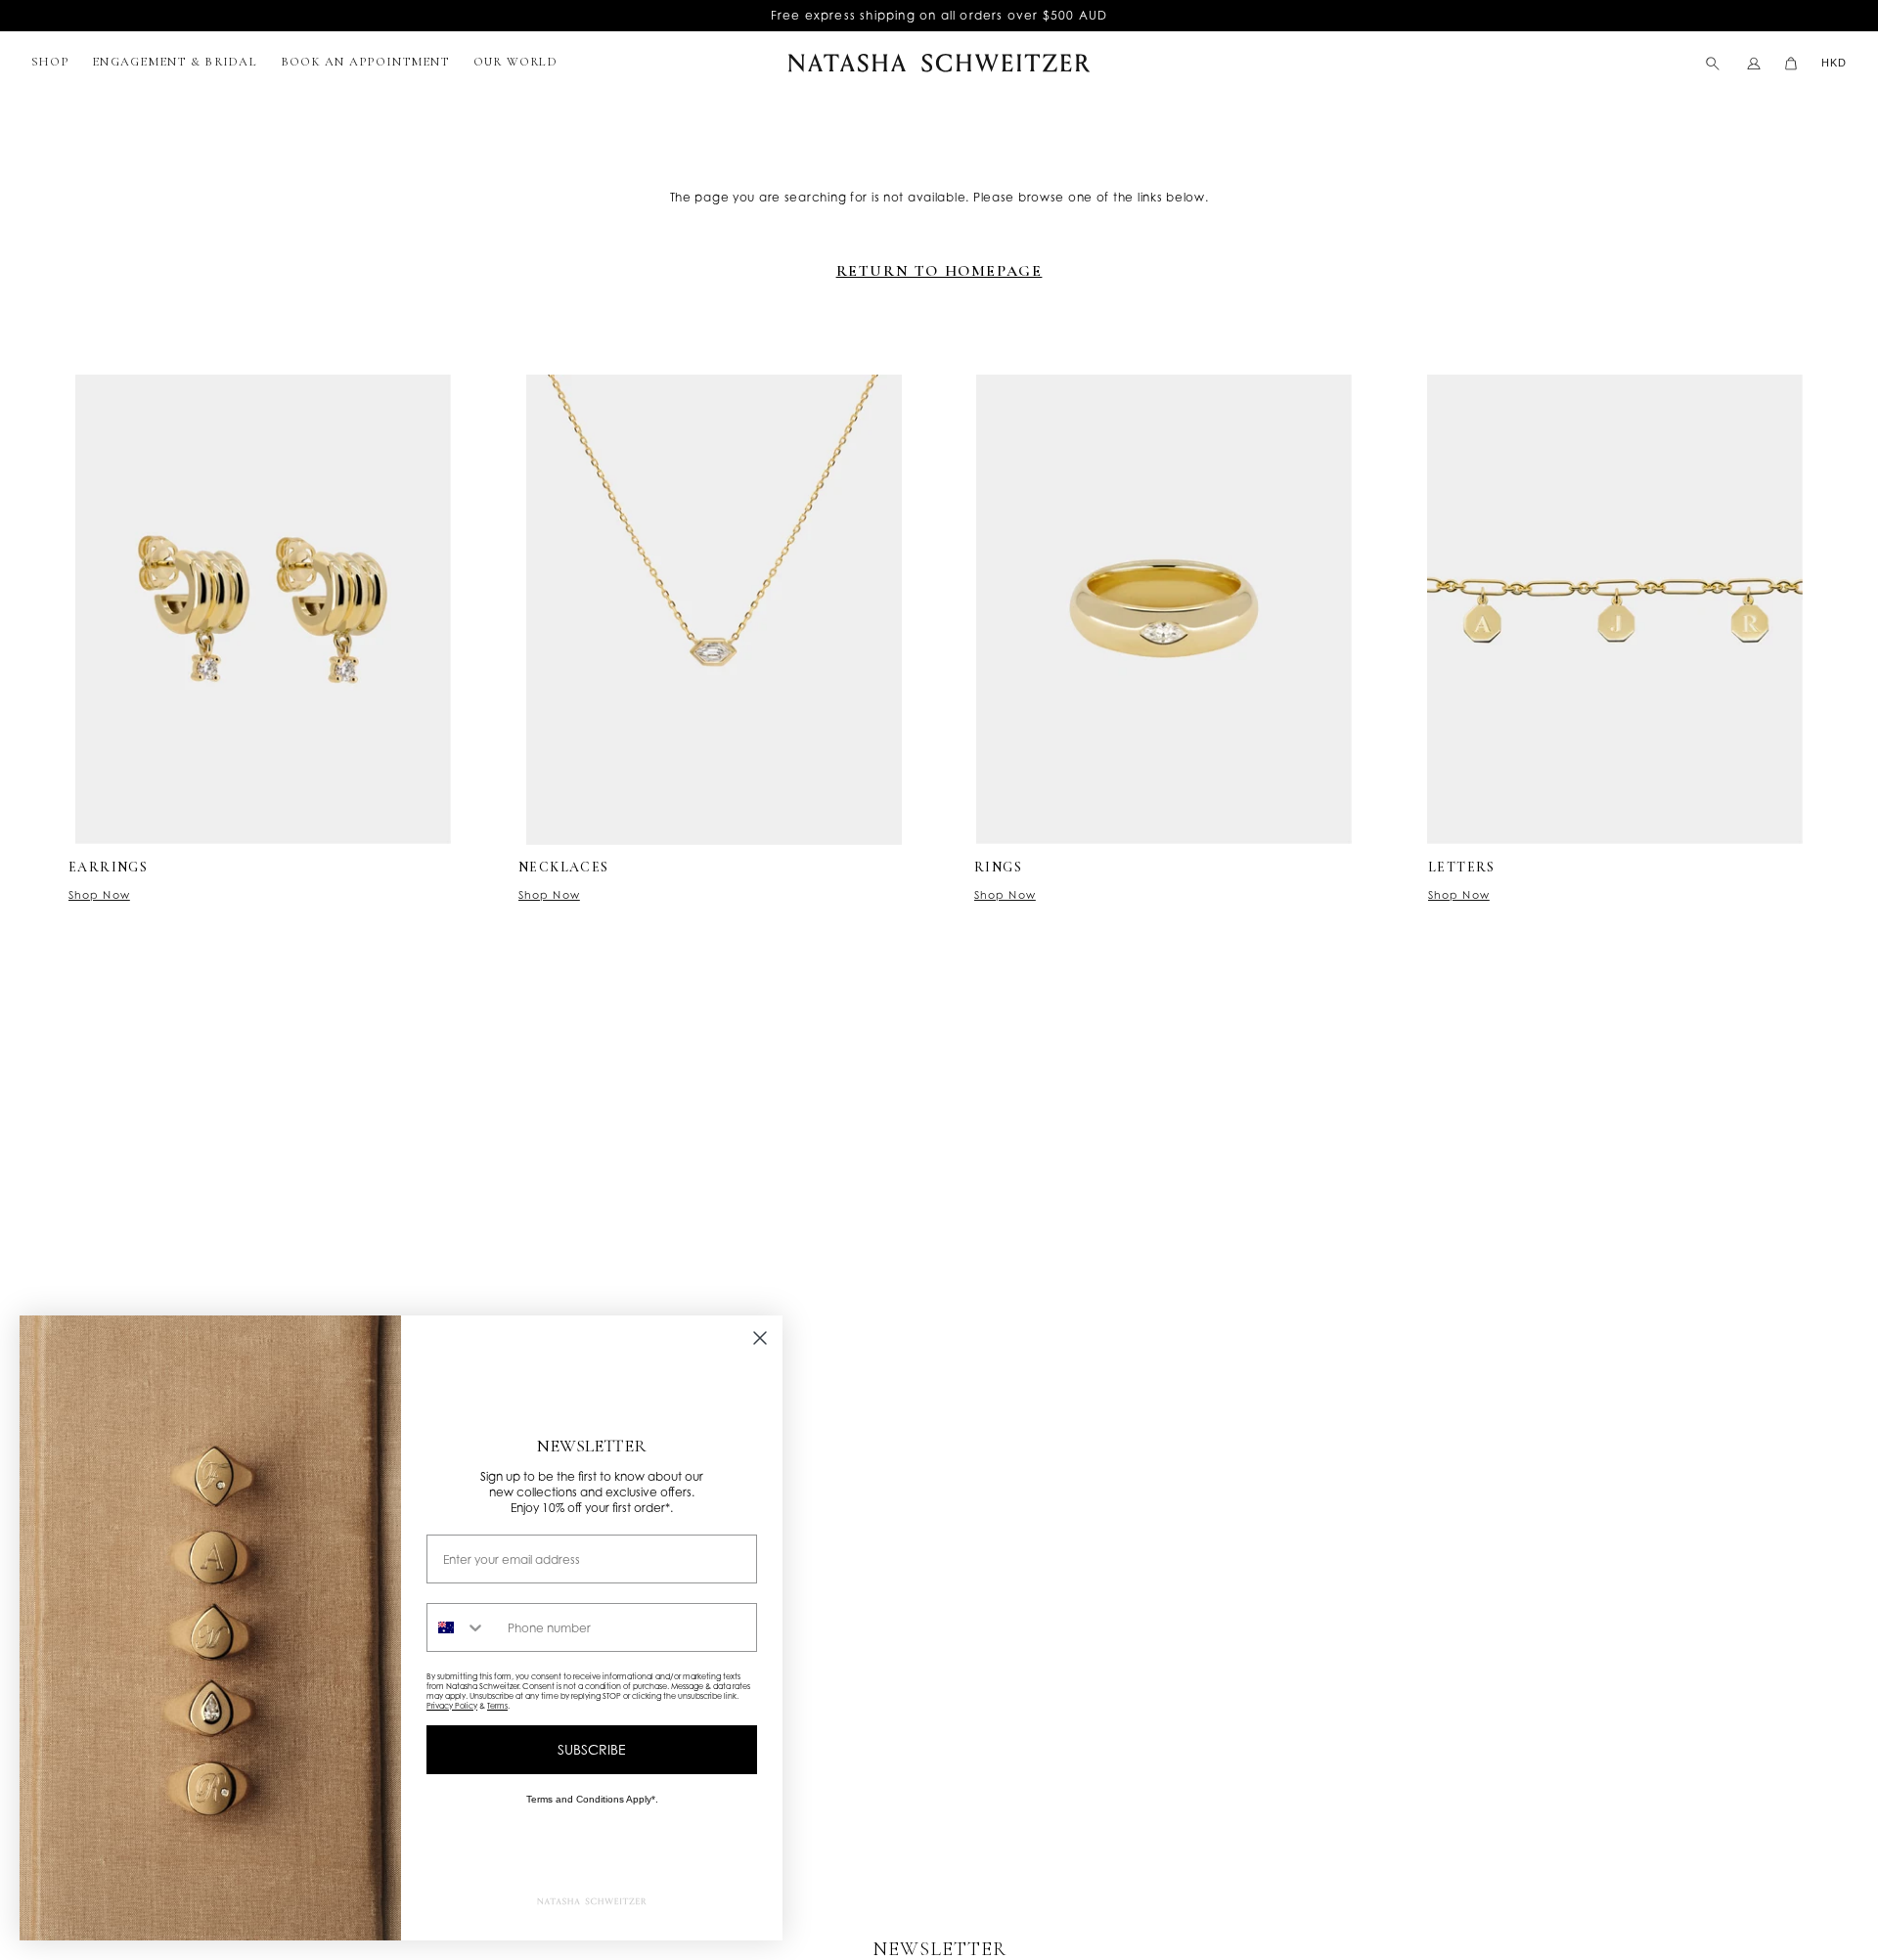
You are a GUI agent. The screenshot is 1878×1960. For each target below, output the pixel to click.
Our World (515, 62)
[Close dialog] (760, 1338)
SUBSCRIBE (592, 1749)
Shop (50, 62)
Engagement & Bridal (175, 62)
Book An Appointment (365, 62)
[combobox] (463, 1627)
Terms (497, 1706)
